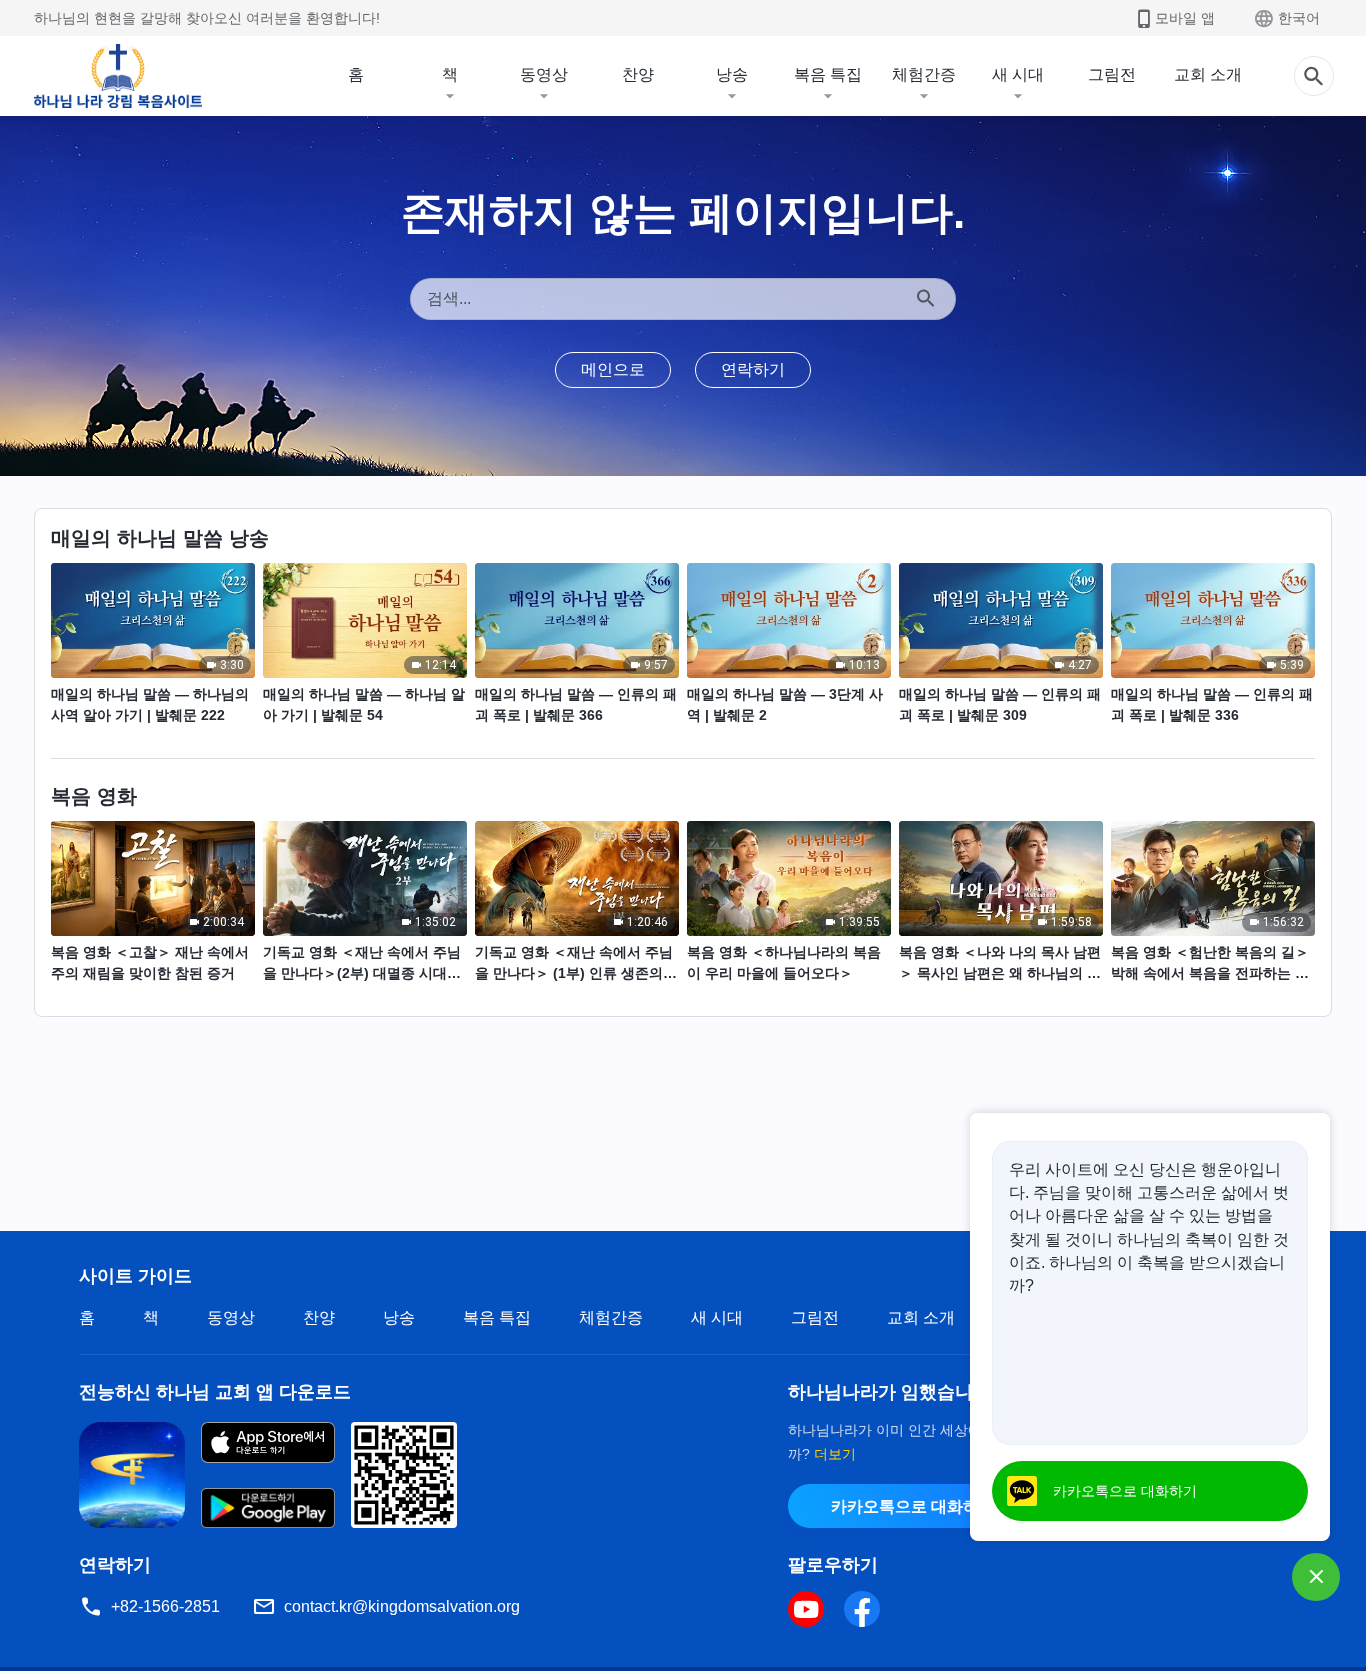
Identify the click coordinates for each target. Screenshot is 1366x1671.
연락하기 (753, 369)
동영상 (544, 74)
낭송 (732, 74)
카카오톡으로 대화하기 (913, 1506)
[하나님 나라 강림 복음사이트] (118, 76)
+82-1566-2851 (165, 1606)
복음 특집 (828, 74)
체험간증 (924, 74)
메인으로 (613, 369)
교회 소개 (1208, 74)
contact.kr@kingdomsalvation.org (402, 1606)
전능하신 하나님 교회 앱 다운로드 (215, 1392)
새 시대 (1018, 74)
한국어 (1299, 18)
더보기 (835, 1454)
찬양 (638, 74)
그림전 (1112, 74)
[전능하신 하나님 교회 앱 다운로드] (132, 1473)
